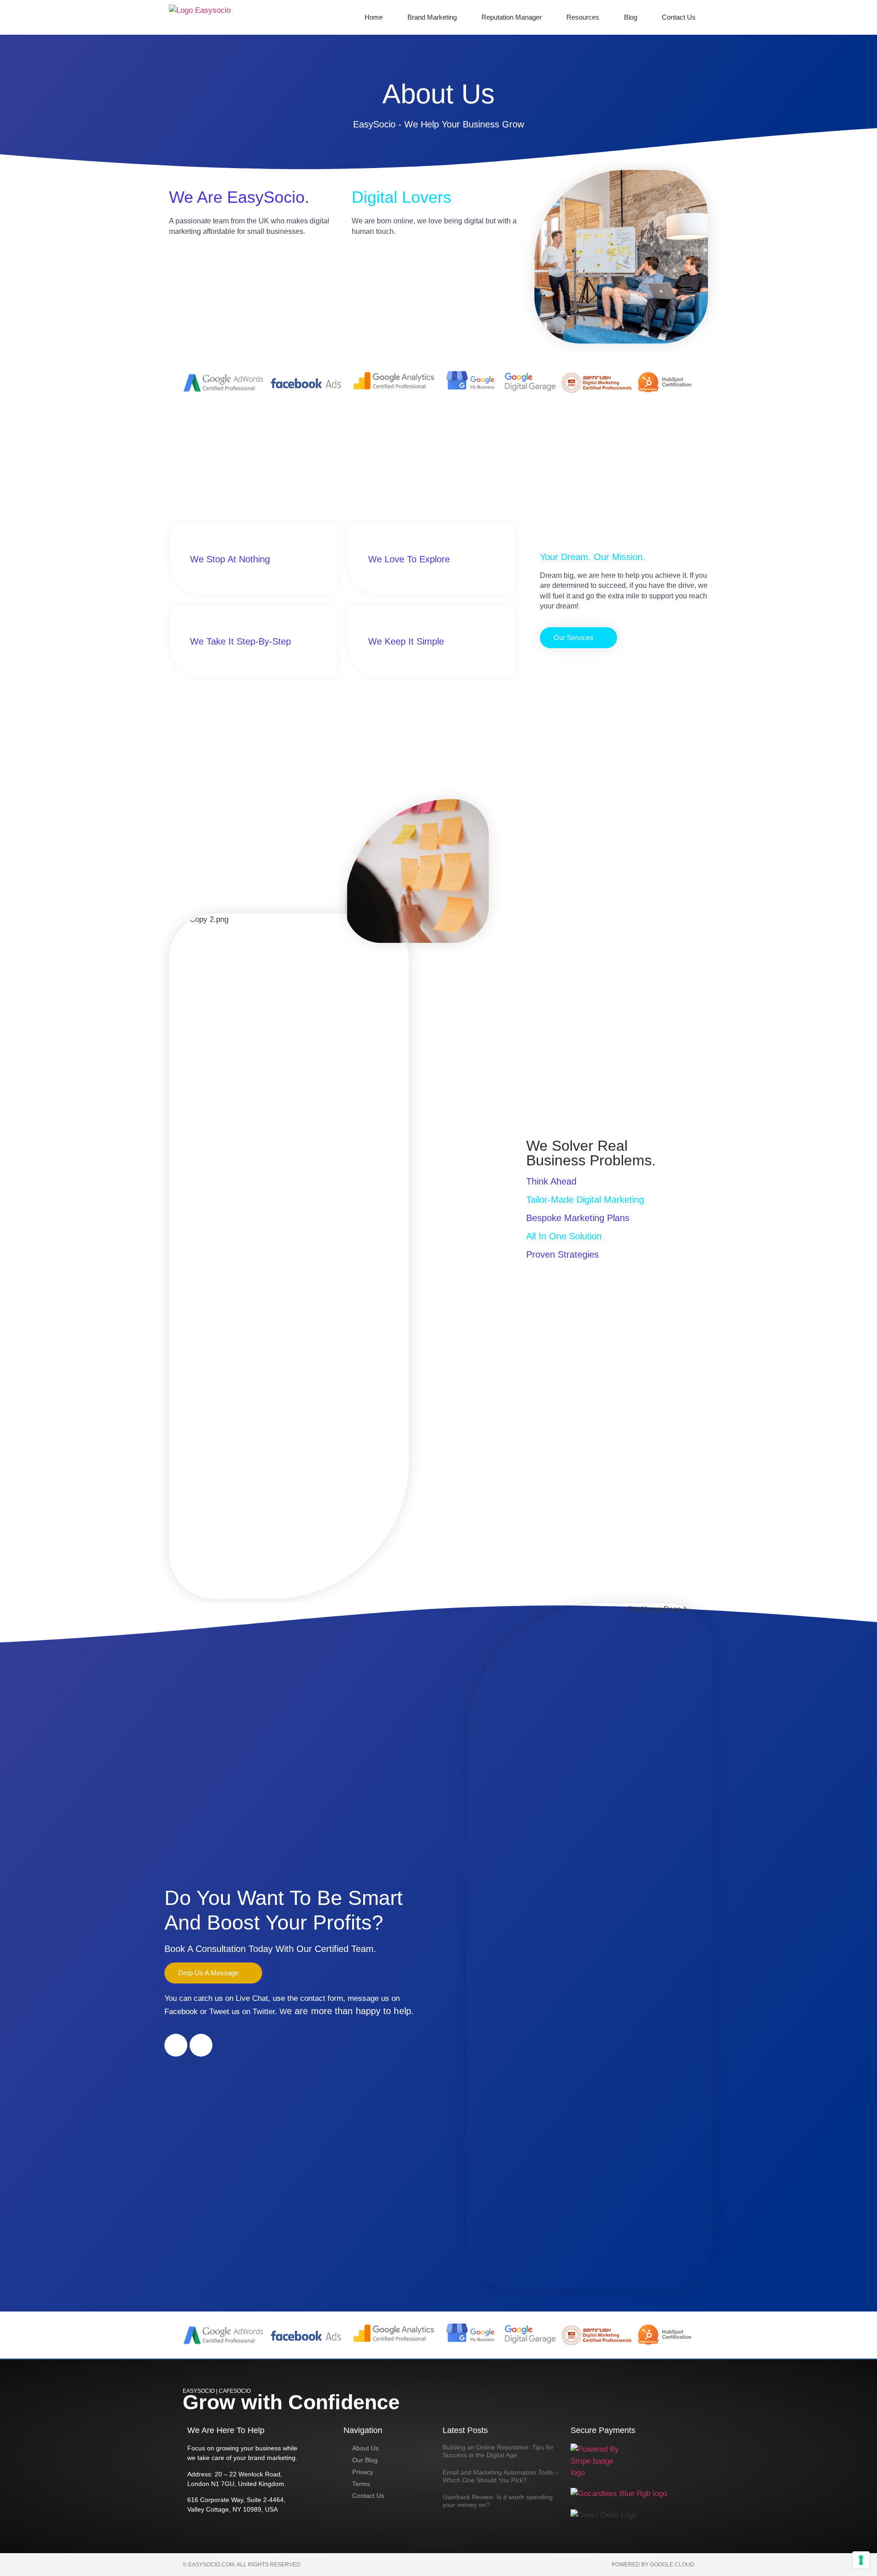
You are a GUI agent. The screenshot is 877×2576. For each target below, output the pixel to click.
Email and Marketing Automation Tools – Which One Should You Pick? (501, 2476)
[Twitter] (201, 2045)
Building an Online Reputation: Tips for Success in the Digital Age (498, 2451)
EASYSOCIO (199, 2391)
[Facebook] (176, 2045)
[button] (579, 638)
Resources (583, 17)
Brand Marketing (432, 17)
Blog (631, 17)
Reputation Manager (512, 17)
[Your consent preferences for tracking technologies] (861, 2560)
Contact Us (679, 17)
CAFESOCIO (235, 2391)
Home (374, 17)
